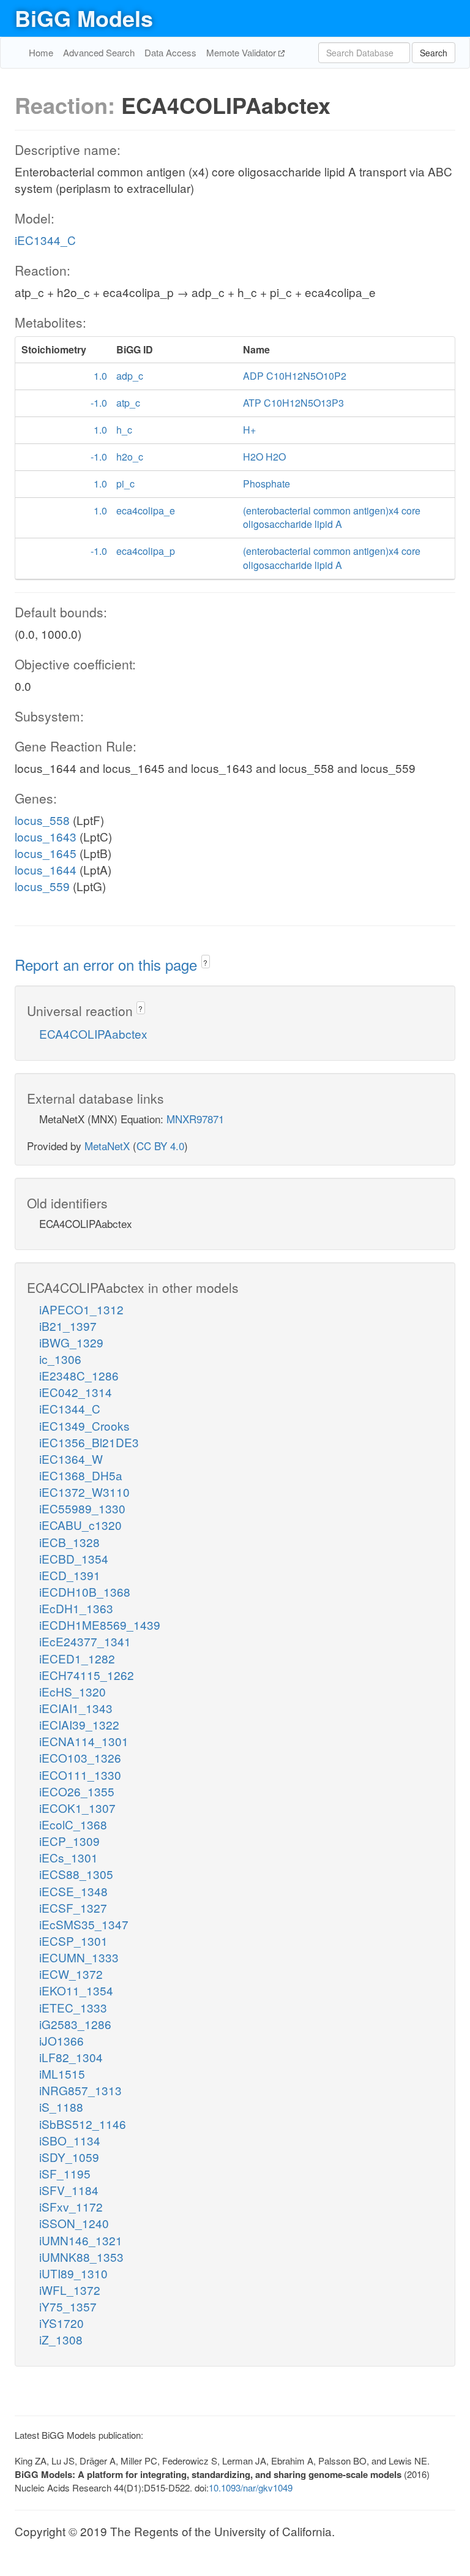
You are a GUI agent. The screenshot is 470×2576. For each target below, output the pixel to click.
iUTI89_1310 (73, 2273)
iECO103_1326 (80, 1757)
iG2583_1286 (75, 2024)
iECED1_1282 (77, 1658)
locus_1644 (46, 869)
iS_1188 (61, 2107)
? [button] (205, 962)
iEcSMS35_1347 (84, 1924)
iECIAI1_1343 (76, 1708)
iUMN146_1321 (81, 2240)
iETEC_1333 (73, 2007)
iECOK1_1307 (77, 1808)
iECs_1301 (69, 1857)
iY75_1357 (68, 2306)
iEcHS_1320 (73, 1691)
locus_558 (42, 820)
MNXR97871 (195, 1119)
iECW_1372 (71, 1974)
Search (434, 53)
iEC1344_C (45, 240)
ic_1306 (60, 1359)
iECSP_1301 (73, 1941)
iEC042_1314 (76, 1392)
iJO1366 (62, 2040)
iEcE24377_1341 (85, 1641)
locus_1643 (46, 836)
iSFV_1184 (69, 2190)
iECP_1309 (69, 1841)
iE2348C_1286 (79, 1375)
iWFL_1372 (70, 2290)
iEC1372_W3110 (84, 1492)
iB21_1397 (68, 1326)
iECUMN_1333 (79, 1957)
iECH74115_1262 (87, 1675)
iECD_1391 (70, 1575)
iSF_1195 (65, 2173)
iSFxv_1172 (71, 2206)
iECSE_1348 (73, 1891)
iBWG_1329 (71, 1342)
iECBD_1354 (74, 1558)
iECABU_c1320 (80, 1525)
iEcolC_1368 (73, 1824)
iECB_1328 (69, 1542)
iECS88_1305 (76, 1874)
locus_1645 (46, 853)
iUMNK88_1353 (81, 2257)
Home (41, 52)
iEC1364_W (71, 1459)
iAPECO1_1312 (81, 1309)
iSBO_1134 (70, 2140)
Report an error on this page (108, 964)
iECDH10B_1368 (85, 1591)
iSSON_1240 (74, 2223)
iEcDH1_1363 (76, 1608)
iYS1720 (62, 2323)
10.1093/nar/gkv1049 (251, 2487)
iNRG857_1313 (80, 2090)
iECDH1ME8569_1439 (100, 1625)
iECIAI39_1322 (79, 1724)
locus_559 (42, 886)
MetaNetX (107, 1146)
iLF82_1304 (71, 2057)
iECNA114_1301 (84, 1741)
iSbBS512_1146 (83, 2124)
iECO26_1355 (77, 1791)
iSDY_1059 (69, 2157)
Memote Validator (242, 52)
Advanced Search (99, 52)
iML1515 (62, 2073)
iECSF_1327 (73, 1908)
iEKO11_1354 (76, 1990)
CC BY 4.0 (160, 1146)
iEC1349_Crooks (84, 1425)
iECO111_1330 (80, 1775)
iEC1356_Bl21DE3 (89, 1442)
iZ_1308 (61, 2339)
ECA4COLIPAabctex (93, 1034)
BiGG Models (84, 18)
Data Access (170, 52)
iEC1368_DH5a (81, 1475)
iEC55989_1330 (82, 1508)
